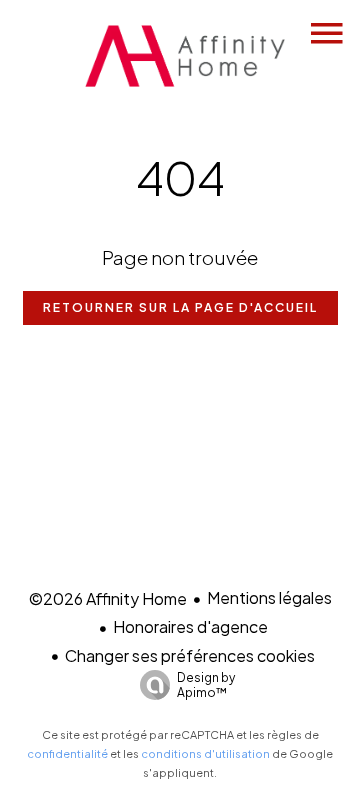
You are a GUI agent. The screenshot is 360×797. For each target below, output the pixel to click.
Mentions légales (269, 597)
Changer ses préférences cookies (190, 655)
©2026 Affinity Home (108, 598)
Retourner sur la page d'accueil (180, 307)
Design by (206, 685)
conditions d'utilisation (205, 753)
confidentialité (67, 753)
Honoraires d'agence (190, 626)
